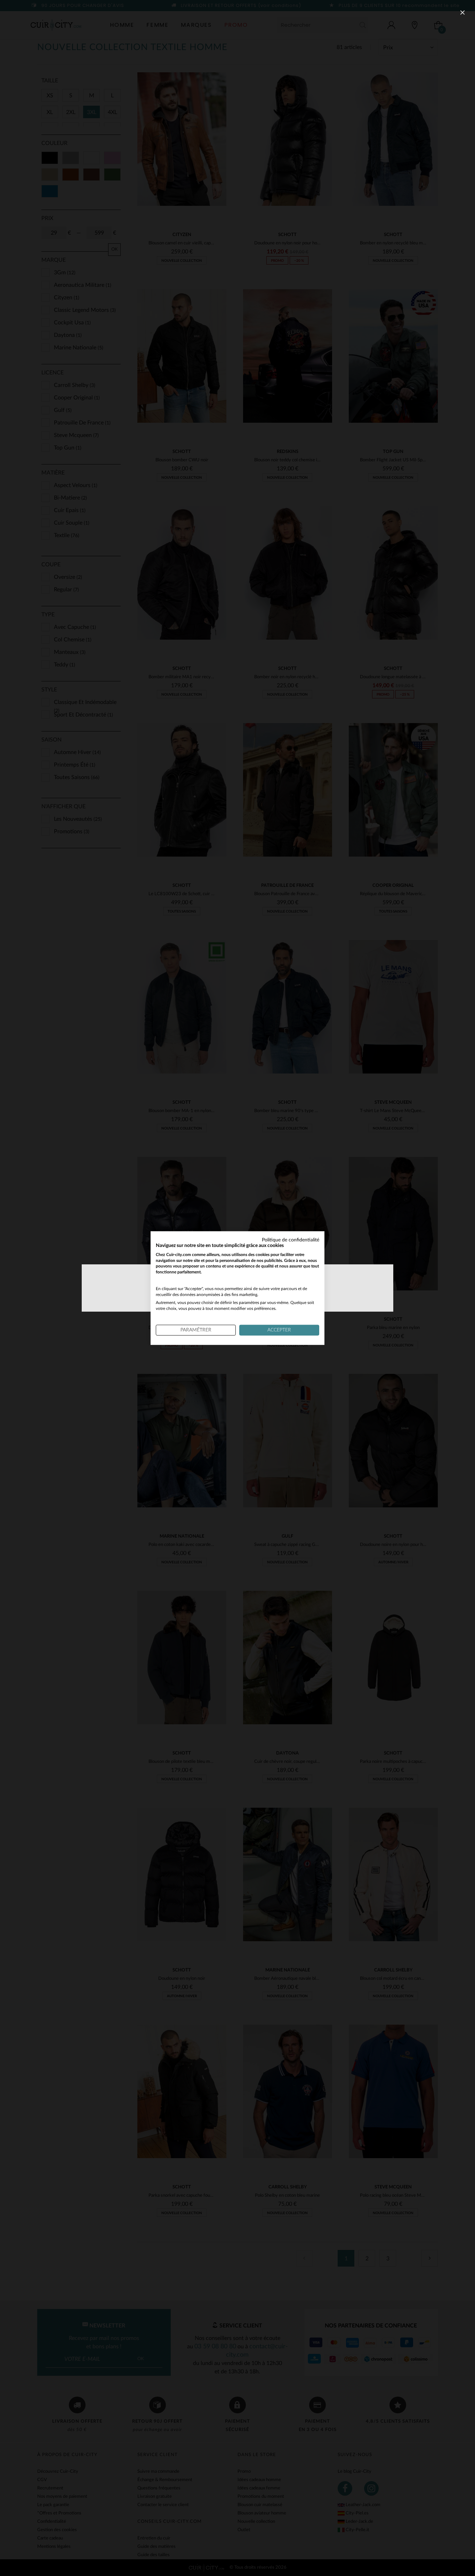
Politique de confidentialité (291, 1240)
